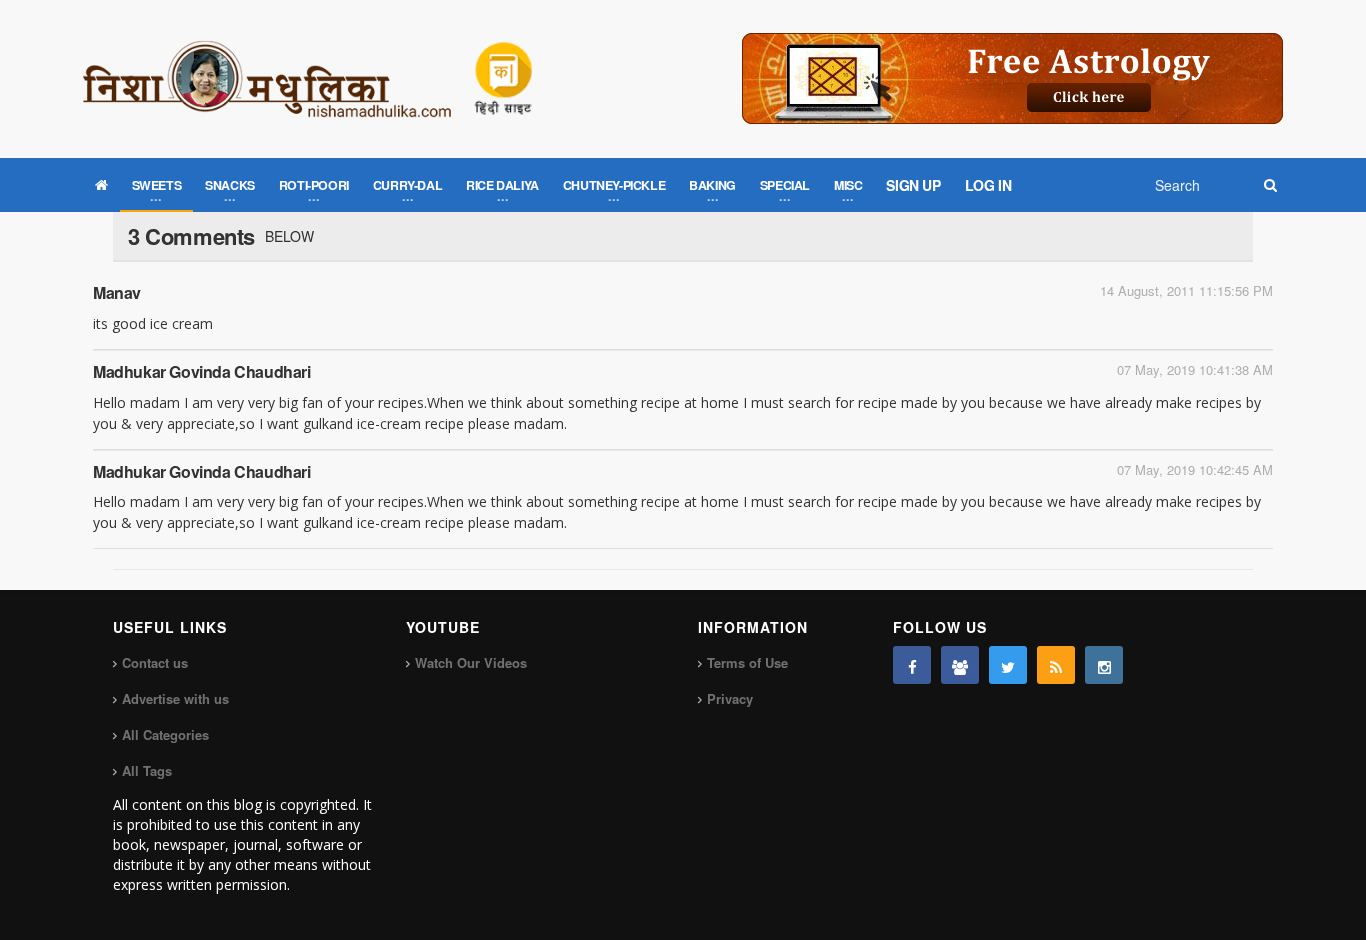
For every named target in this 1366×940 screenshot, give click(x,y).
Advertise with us (175, 698)
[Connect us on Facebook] (912, 665)
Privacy (730, 698)
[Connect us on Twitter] (1008, 665)
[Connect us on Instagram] (1104, 665)
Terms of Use (747, 662)
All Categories (165, 734)
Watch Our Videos (471, 662)
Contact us (155, 662)
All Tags (147, 770)
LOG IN (988, 185)
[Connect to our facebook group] (960, 665)
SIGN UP (913, 185)
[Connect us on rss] (1056, 665)
